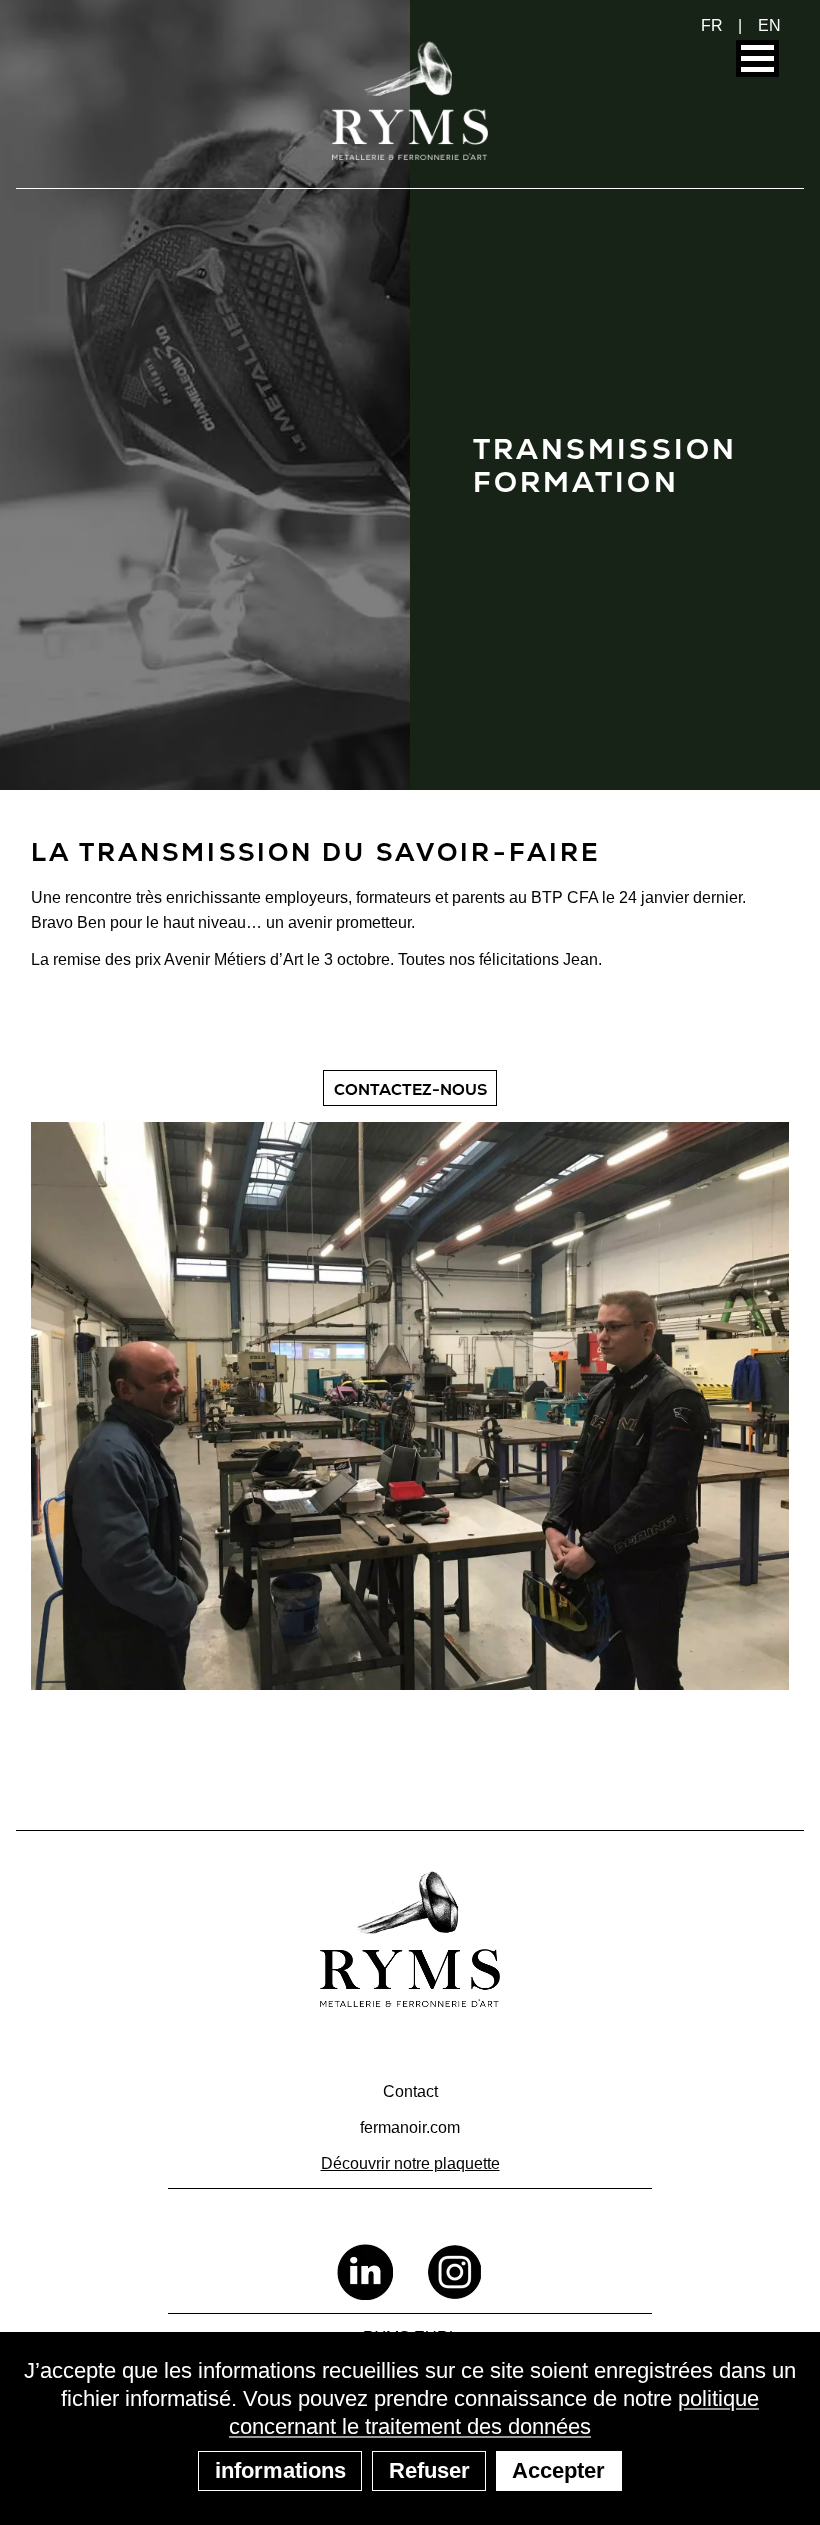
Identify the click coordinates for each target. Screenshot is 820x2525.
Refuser (429, 2470)
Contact (410, 2091)
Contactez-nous (410, 1089)
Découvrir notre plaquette (410, 2163)
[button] (757, 58)
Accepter (558, 2470)
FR (712, 25)
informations (280, 2470)
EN (769, 25)
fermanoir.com (410, 2127)
